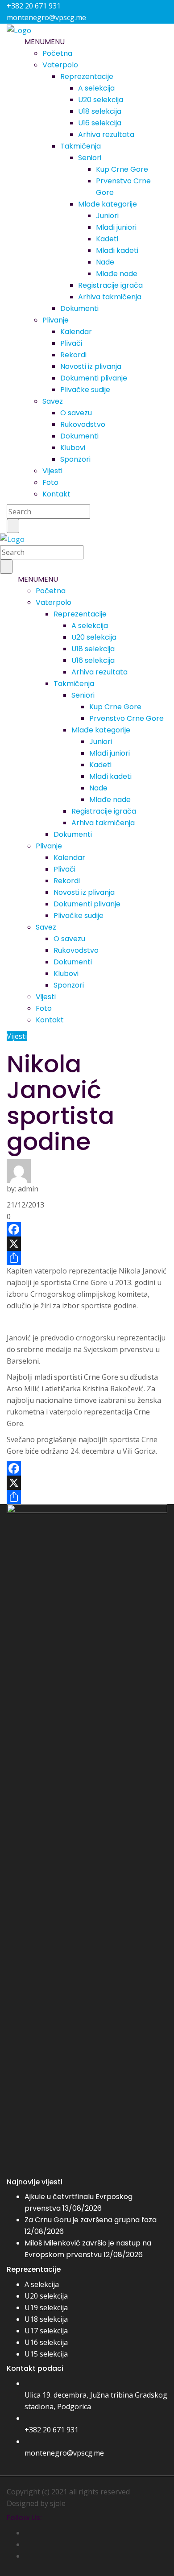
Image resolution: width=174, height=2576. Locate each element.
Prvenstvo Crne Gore (126, 718)
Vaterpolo (60, 65)
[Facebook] (87, 1229)
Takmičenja (81, 146)
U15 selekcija (46, 2354)
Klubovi (73, 448)
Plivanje (56, 320)
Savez (53, 401)
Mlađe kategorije (108, 204)
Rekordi (73, 355)
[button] (45, 42)
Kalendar (76, 332)
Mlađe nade (117, 274)
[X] (87, 1244)
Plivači (71, 343)
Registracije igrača (110, 285)
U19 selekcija (46, 2307)
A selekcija (96, 88)
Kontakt (56, 494)
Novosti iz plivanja (91, 366)
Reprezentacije (87, 76)
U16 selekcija (100, 123)
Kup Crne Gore (122, 169)
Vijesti (52, 471)
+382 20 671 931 (52, 2430)
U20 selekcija (101, 100)
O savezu (76, 413)
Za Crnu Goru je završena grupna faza (91, 2220)
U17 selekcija (46, 2331)
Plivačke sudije (85, 390)
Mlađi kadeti (117, 250)
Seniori (90, 158)
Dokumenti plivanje (94, 378)
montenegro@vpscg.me (64, 2453)
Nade (105, 262)
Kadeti (107, 239)
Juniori (107, 216)
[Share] (87, 1258)
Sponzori (75, 459)
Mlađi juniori (116, 227)
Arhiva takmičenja (110, 297)
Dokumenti (79, 308)
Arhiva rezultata (106, 134)
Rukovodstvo (83, 424)
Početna (57, 53)
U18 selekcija (100, 111)
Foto (50, 482)
